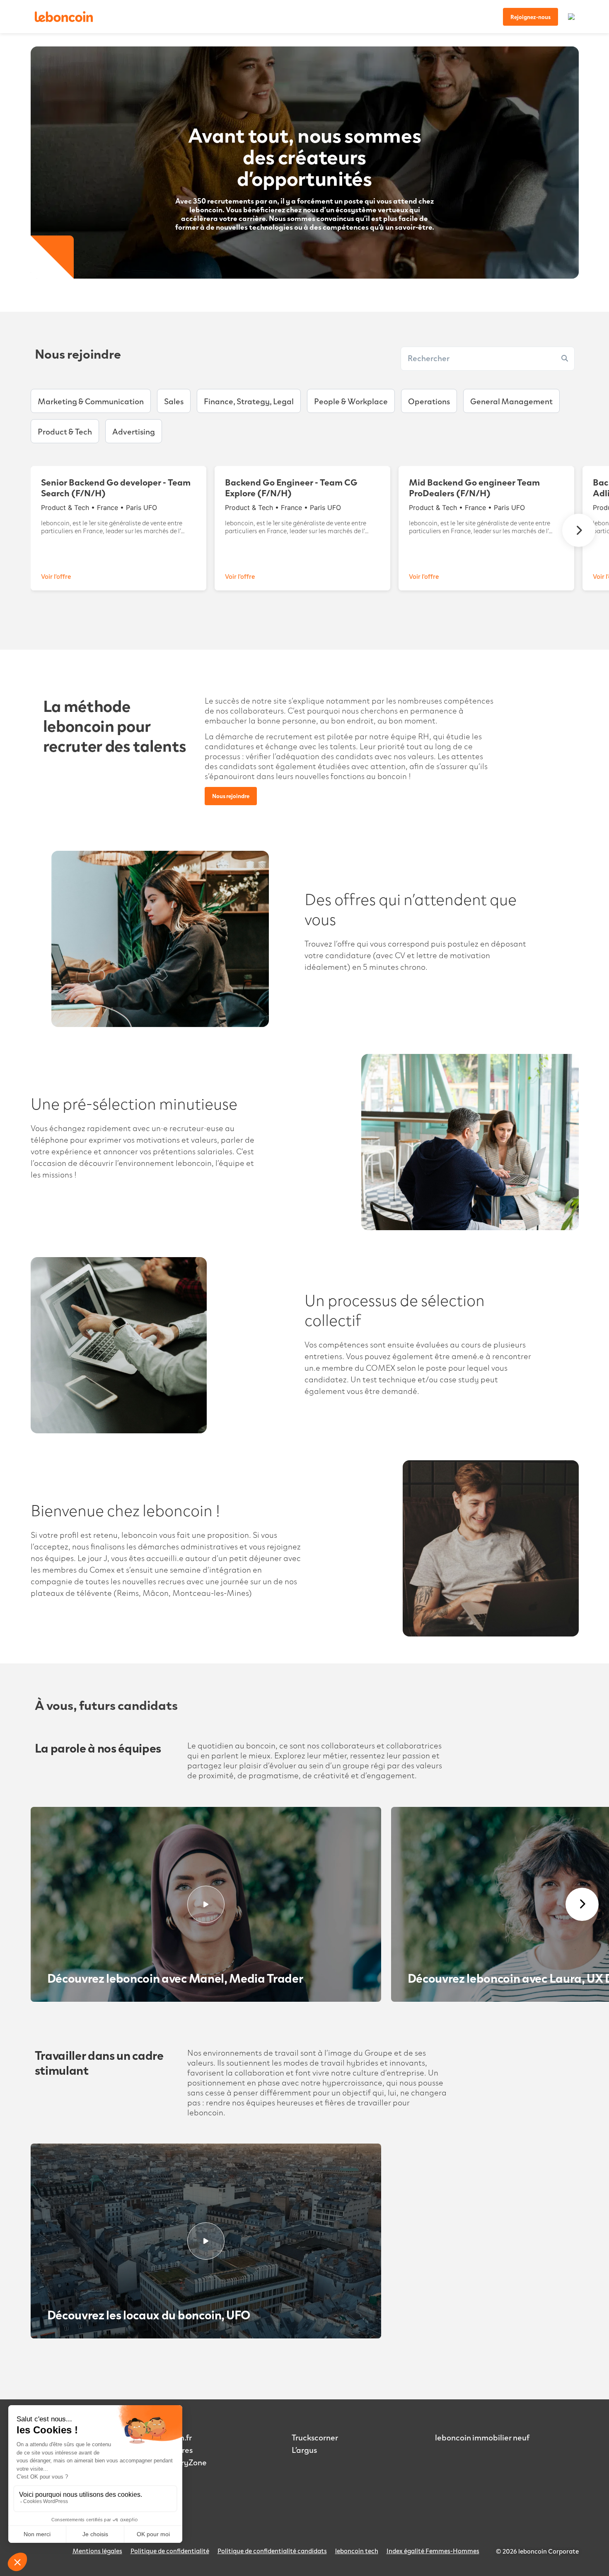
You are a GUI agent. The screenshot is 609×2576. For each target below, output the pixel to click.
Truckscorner (315, 2437)
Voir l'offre (56, 576)
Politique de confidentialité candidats (272, 2551)
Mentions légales (97, 2551)
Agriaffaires (170, 2450)
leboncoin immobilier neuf (482, 2437)
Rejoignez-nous (530, 17)
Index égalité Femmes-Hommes (433, 2551)
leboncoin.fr (170, 2437)
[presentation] (579, 530)
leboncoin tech (357, 2551)
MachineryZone (178, 2462)
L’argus (304, 2450)
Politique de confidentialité (170, 2551)
